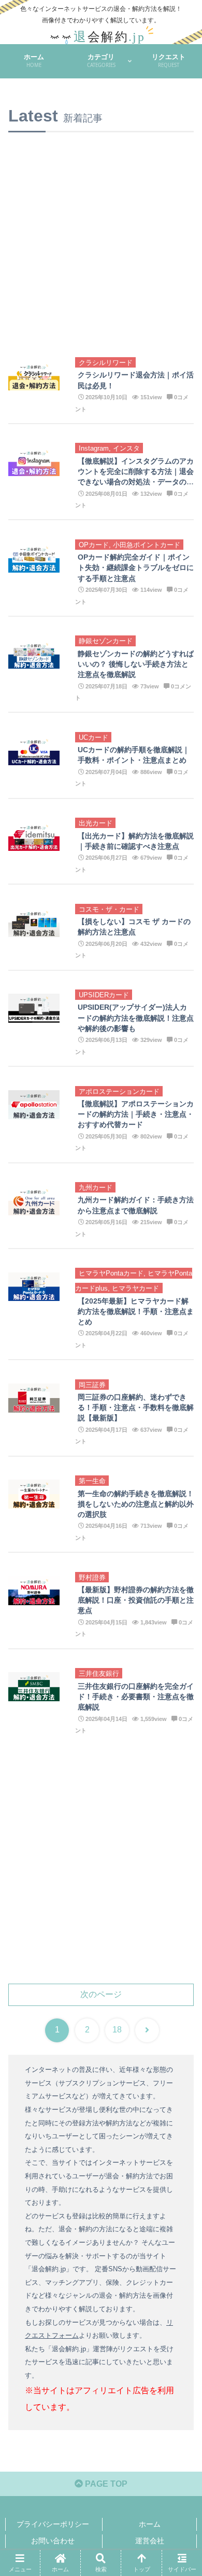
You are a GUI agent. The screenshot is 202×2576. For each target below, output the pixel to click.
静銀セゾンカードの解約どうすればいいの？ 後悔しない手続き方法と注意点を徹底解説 (136, 664)
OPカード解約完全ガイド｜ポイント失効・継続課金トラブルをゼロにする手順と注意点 (136, 567)
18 (117, 2030)
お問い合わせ (53, 2541)
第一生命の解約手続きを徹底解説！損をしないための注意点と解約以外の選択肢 (136, 1504)
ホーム (150, 2524)
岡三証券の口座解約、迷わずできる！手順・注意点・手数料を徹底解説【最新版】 (136, 1407)
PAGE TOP (105, 2484)
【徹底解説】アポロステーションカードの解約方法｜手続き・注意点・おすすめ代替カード (136, 1114)
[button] (181, 1750)
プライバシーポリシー (53, 2524)
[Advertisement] (101, 234)
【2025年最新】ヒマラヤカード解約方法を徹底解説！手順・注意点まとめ (136, 1311)
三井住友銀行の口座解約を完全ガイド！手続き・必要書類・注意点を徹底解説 (136, 1697)
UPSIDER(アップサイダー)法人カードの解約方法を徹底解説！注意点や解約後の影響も (136, 1018)
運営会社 (150, 2541)
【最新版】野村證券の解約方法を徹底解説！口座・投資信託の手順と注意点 (136, 1600)
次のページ (101, 1994)
